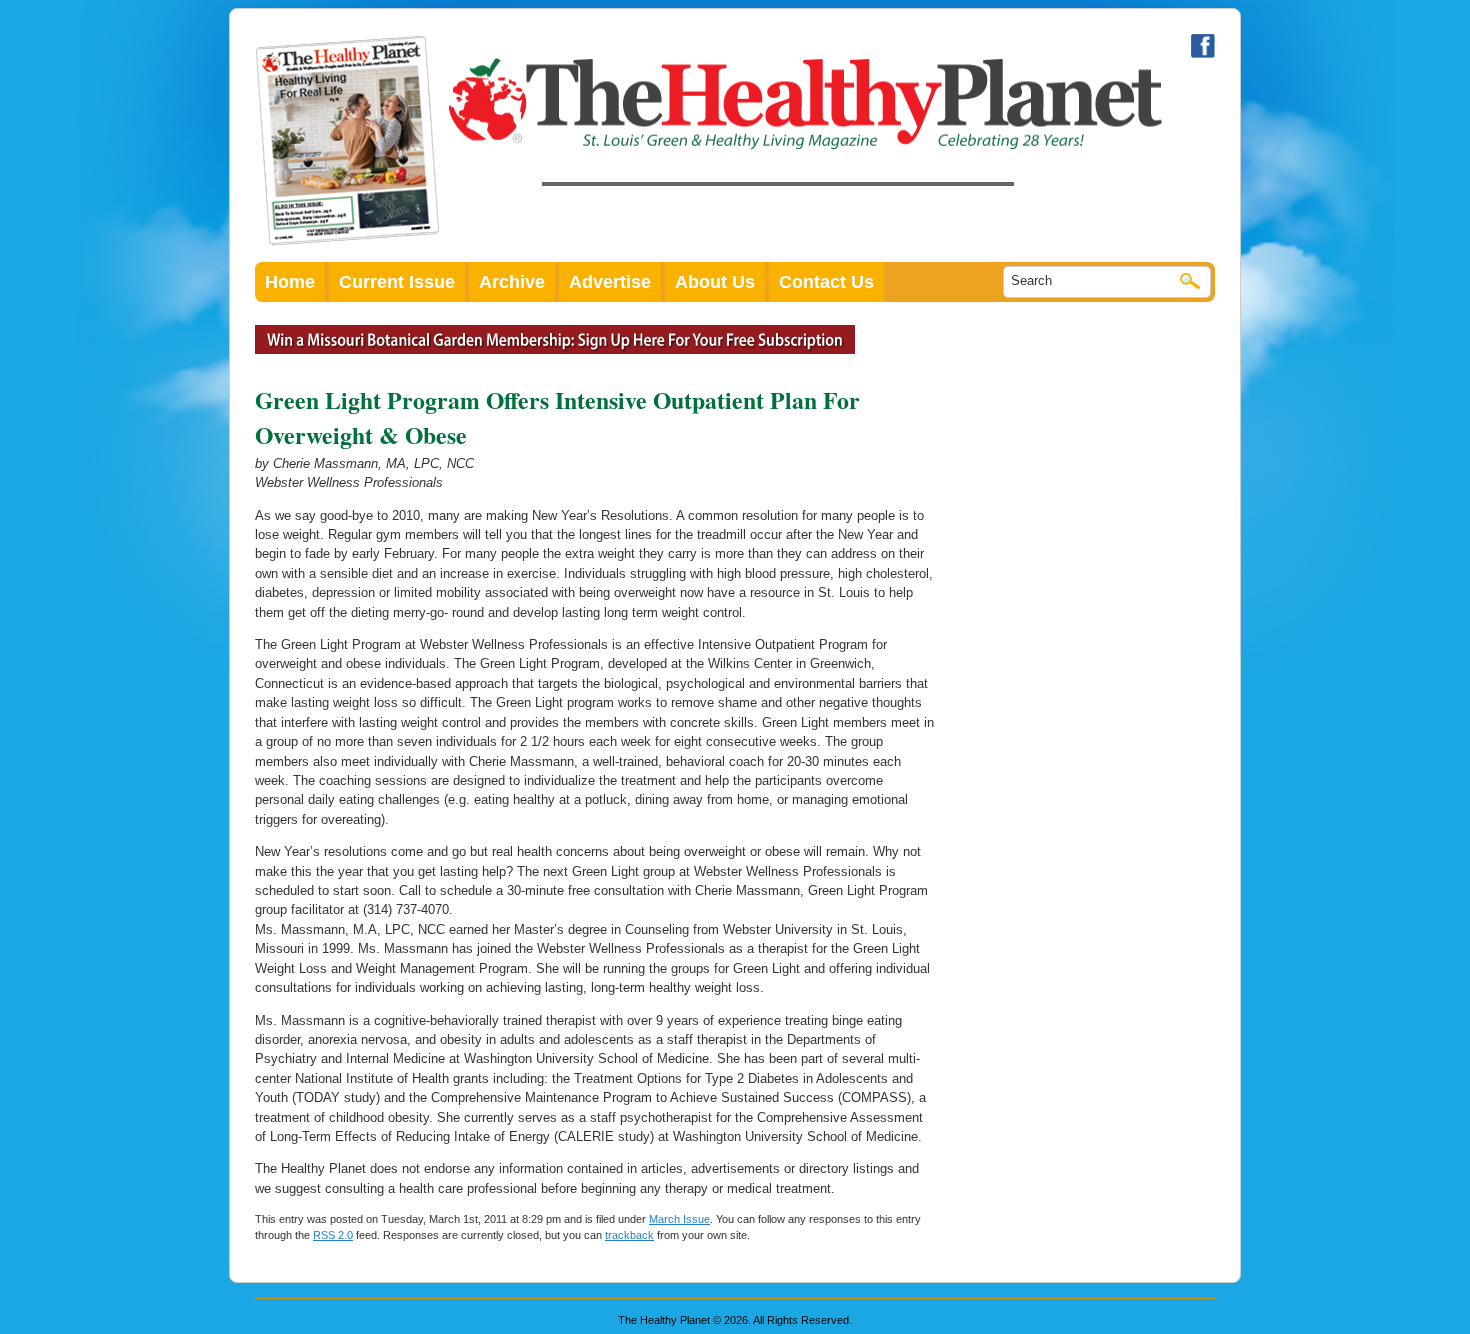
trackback (629, 1235)
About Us (715, 282)
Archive (512, 282)
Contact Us (826, 282)
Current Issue (397, 282)
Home (290, 282)
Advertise (610, 282)
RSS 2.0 (333, 1235)
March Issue (679, 1219)
